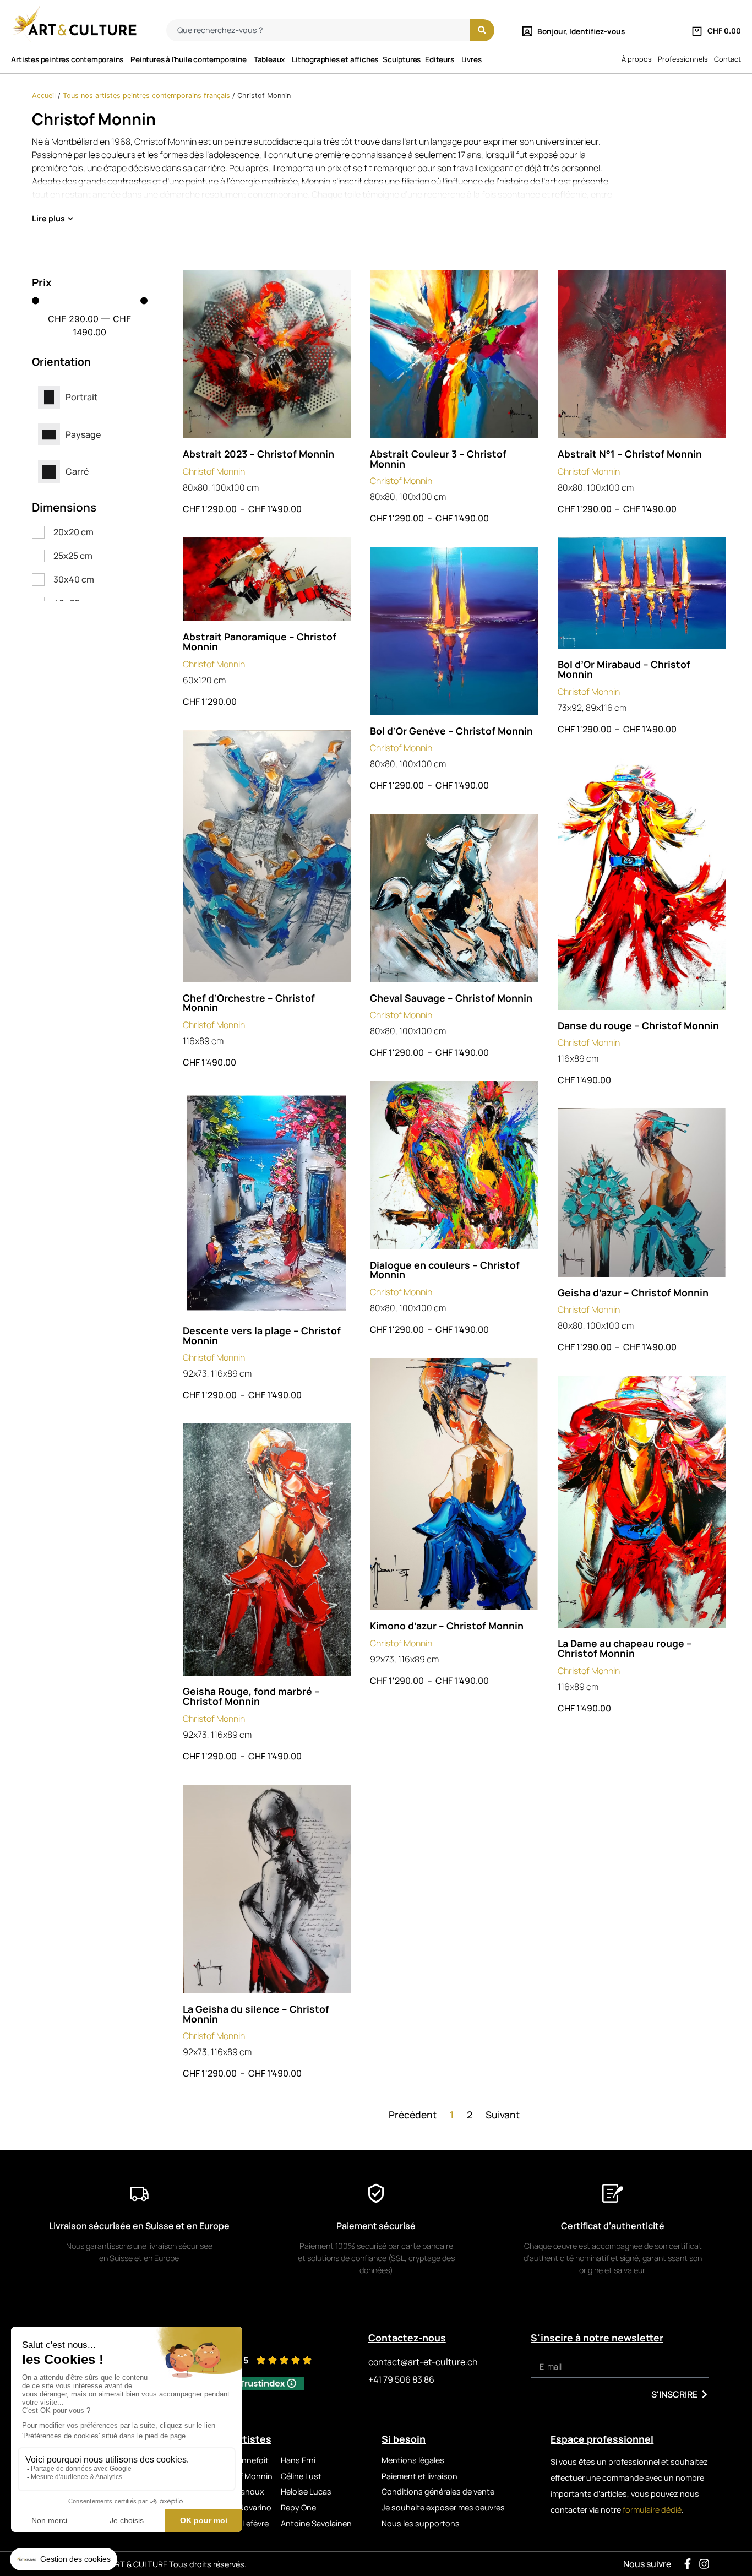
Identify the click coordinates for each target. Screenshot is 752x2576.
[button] (53, 219)
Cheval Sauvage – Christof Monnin (451, 998)
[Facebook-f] (688, 2564)
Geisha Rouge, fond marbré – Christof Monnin (251, 1696)
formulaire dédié (652, 2510)
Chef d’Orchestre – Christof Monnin (249, 1003)
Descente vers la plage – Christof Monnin (262, 1335)
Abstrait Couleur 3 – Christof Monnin (438, 459)
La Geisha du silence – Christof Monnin (256, 2014)
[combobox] (318, 30)
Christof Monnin (214, 471)
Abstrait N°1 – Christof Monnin (630, 454)
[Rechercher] (482, 30)
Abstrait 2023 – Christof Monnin (258, 454)
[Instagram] (704, 2564)
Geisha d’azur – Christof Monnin (633, 1292)
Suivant (503, 2115)
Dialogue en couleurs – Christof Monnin (445, 1270)
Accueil (44, 96)
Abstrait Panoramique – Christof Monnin (260, 642)
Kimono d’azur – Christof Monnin (447, 1626)
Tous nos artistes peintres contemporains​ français (146, 96)
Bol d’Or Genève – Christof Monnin (451, 731)
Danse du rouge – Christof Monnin (638, 1025)
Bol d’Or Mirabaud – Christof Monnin (624, 669)
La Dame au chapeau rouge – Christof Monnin (625, 1648)
